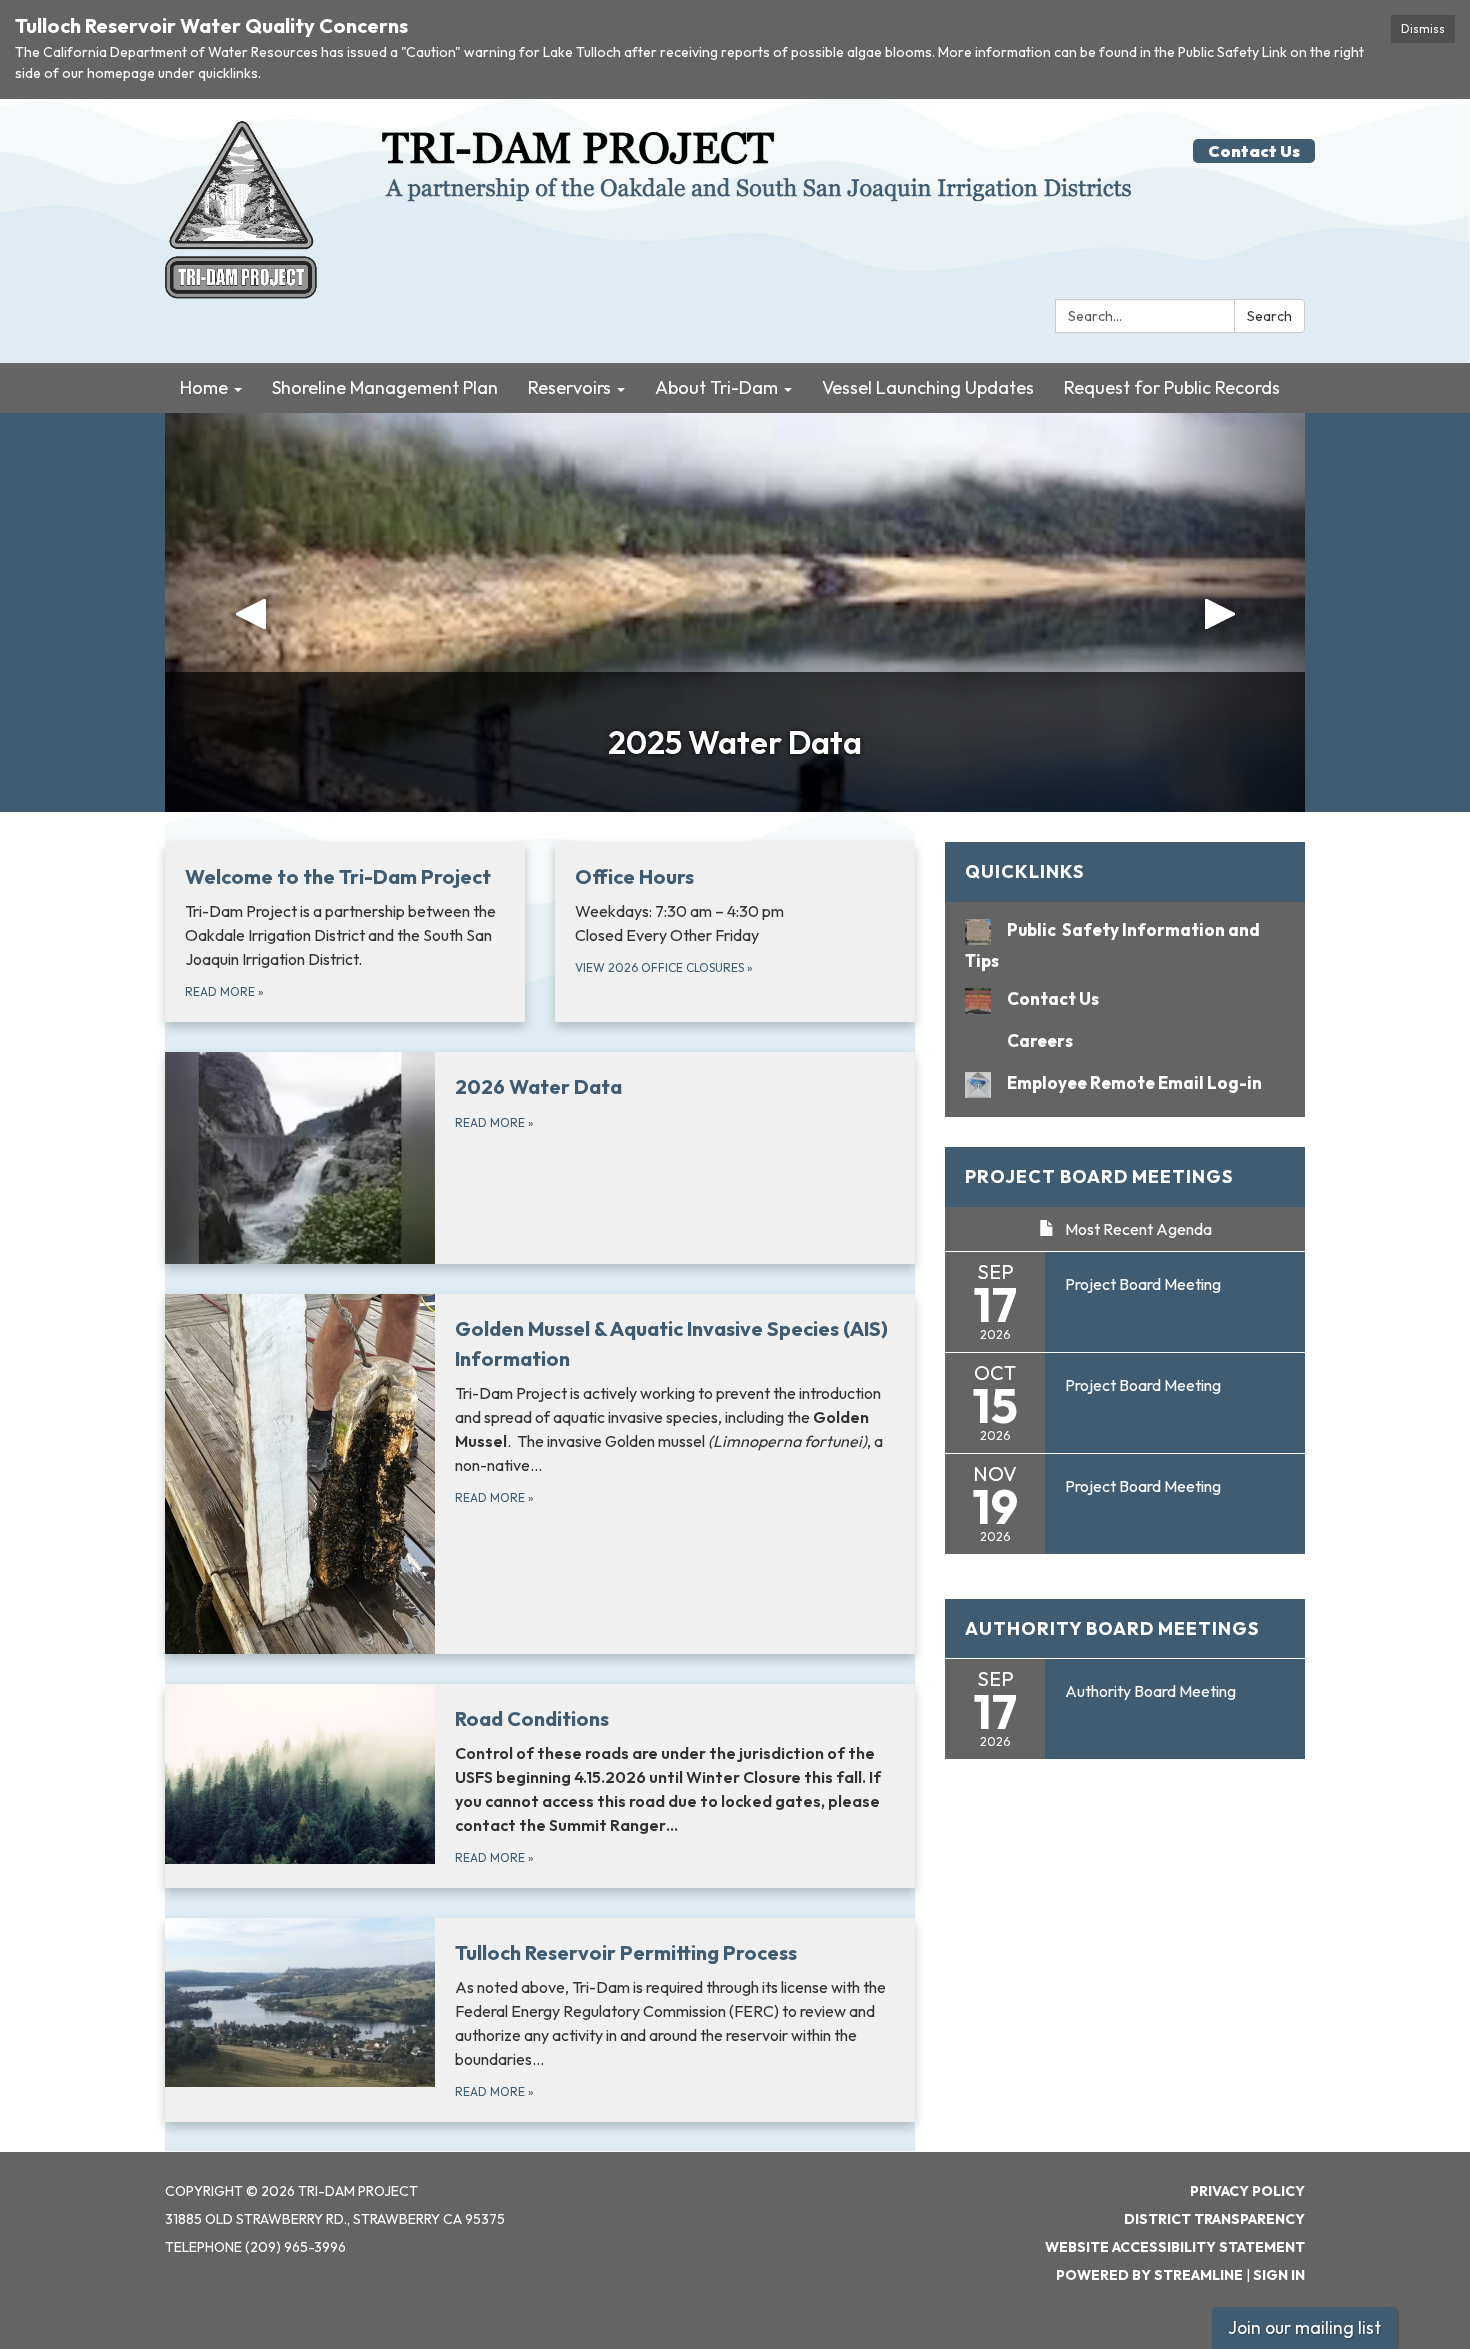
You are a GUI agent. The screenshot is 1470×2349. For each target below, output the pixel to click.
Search (1269, 316)
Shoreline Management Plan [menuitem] (385, 387)
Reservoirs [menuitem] (569, 387)
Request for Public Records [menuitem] (1172, 387)
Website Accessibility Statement (1175, 2247)
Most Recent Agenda (1138, 1229)
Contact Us (1254, 151)
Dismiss (1423, 28)
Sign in (1279, 2275)
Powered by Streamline (1149, 2275)
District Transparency (1214, 2219)
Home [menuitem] (204, 387)
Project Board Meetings (1099, 1176)
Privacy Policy (1247, 2191)
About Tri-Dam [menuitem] (716, 387)
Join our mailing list (1304, 2327)
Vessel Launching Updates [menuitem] (928, 387)
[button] (250, 612)
